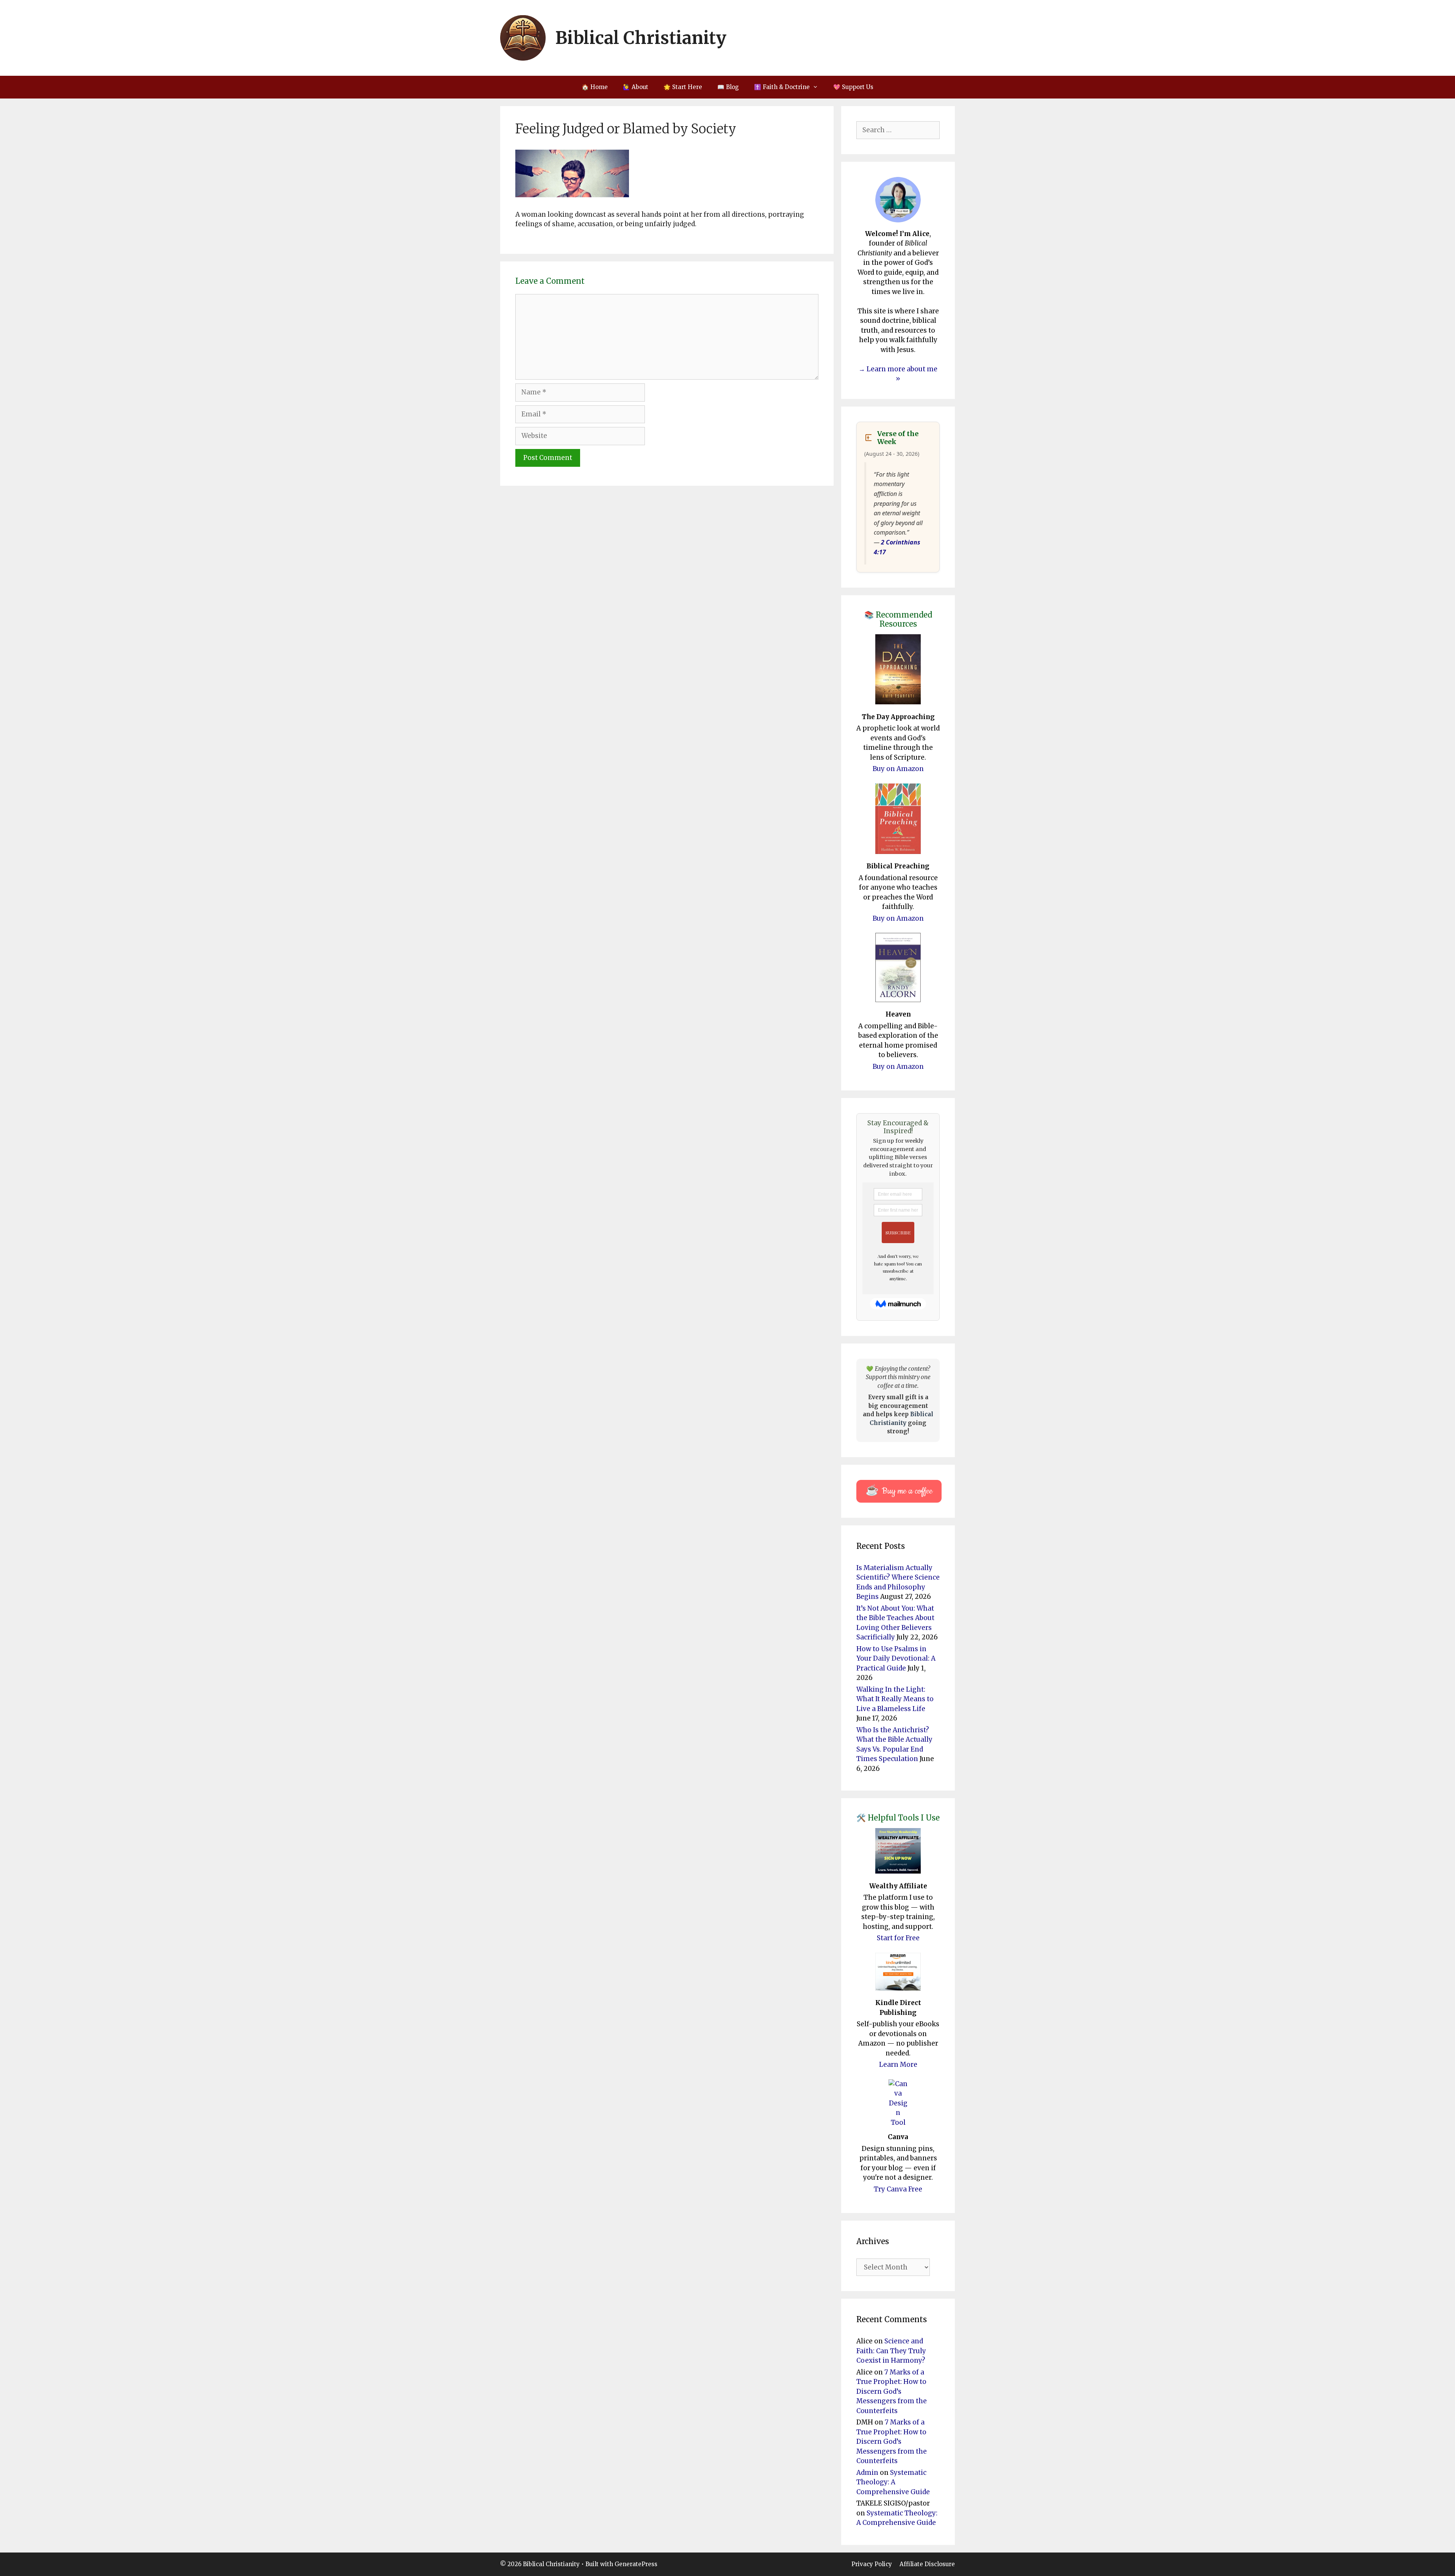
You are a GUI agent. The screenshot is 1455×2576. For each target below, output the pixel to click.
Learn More (898, 2065)
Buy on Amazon (898, 769)
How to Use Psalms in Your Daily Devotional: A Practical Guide (896, 1659)
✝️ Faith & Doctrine (782, 87)
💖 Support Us (853, 87)
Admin (867, 2473)
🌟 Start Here (683, 87)
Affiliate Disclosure (927, 2564)
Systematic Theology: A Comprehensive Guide (893, 2482)
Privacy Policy (872, 2564)
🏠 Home (595, 87)
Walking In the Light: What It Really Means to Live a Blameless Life (895, 1699)
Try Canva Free (898, 2189)
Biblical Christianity (641, 38)
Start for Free (898, 1938)
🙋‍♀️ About (636, 87)
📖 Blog (728, 87)
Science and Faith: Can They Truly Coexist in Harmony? (891, 2351)
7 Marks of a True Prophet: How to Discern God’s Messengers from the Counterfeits (892, 2391)
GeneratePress (636, 2564)
